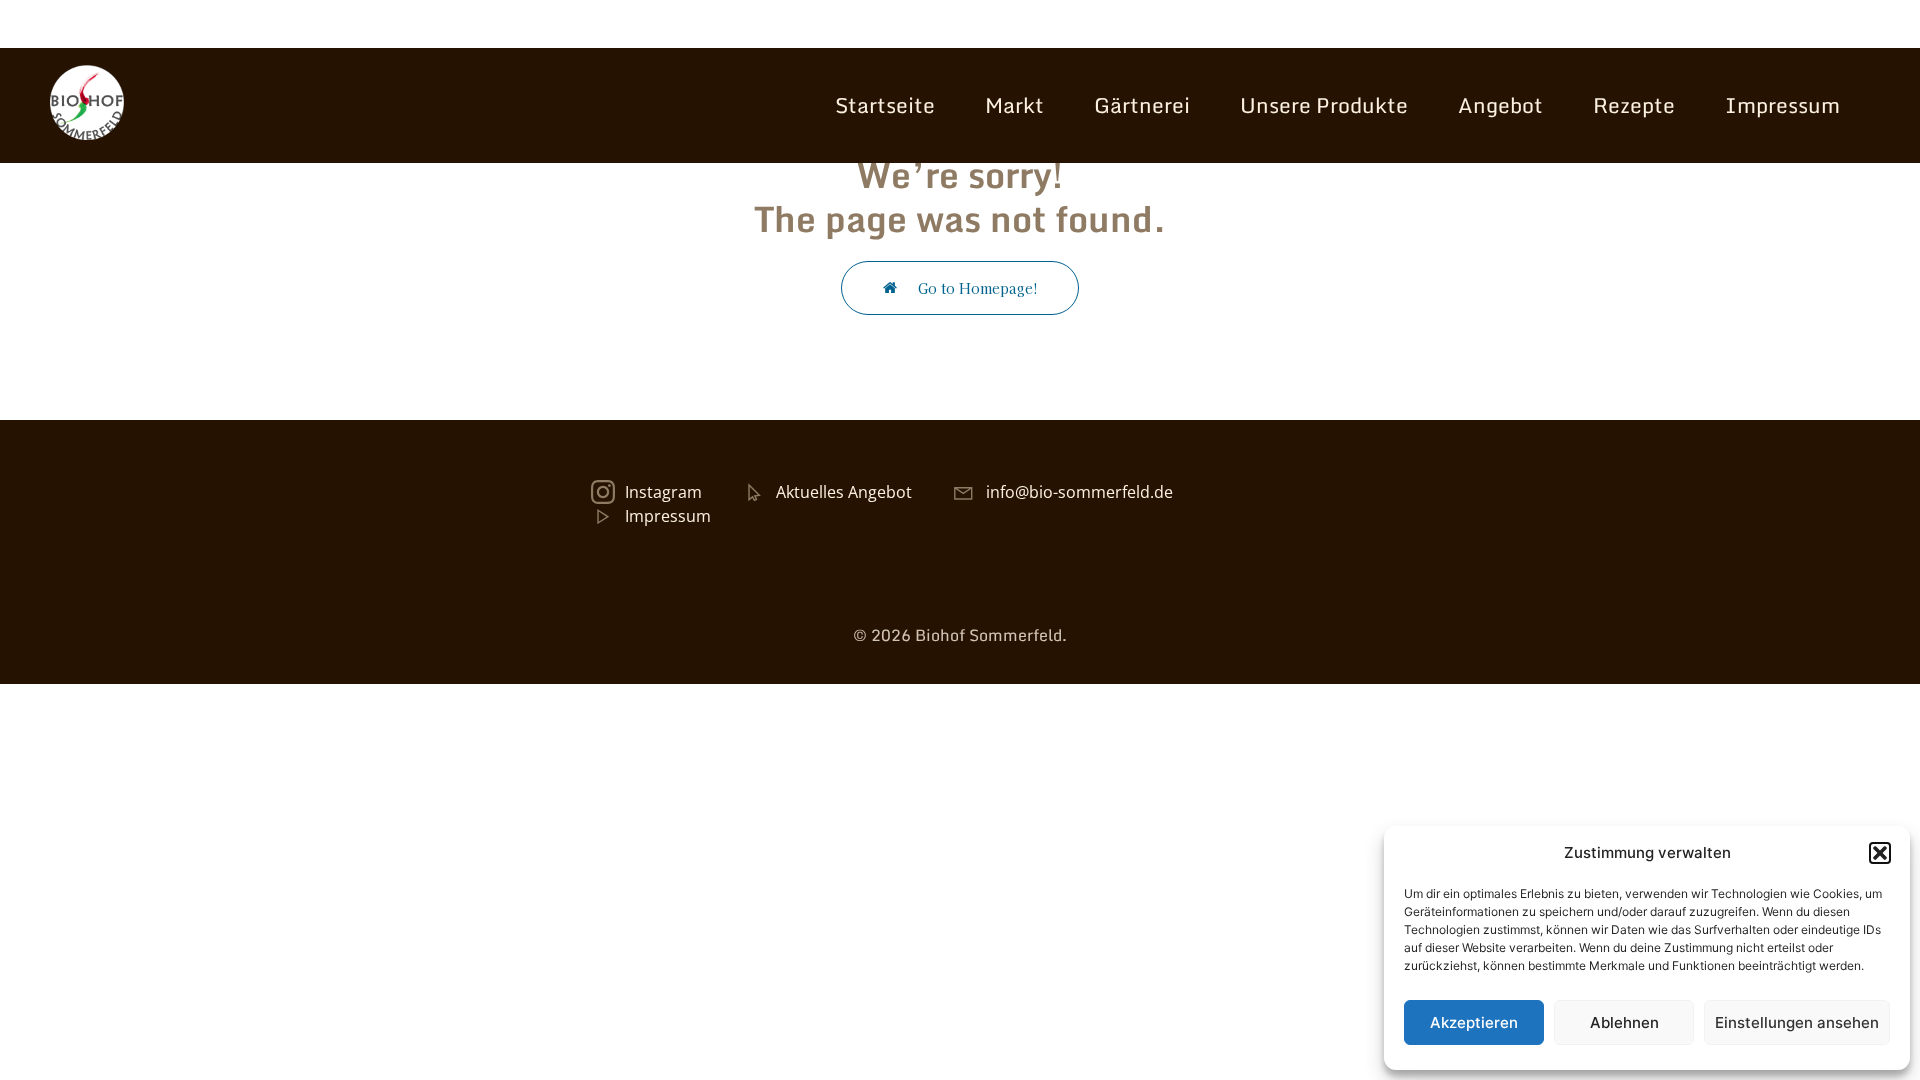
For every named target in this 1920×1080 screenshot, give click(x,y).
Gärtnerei (1142, 105)
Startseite (885, 105)
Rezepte (1634, 105)
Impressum (1782, 105)
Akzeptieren (1474, 1022)
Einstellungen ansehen (1797, 1022)
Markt (1014, 105)
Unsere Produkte (1324, 105)
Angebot (1500, 105)
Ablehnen (1624, 1022)
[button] (1880, 853)
